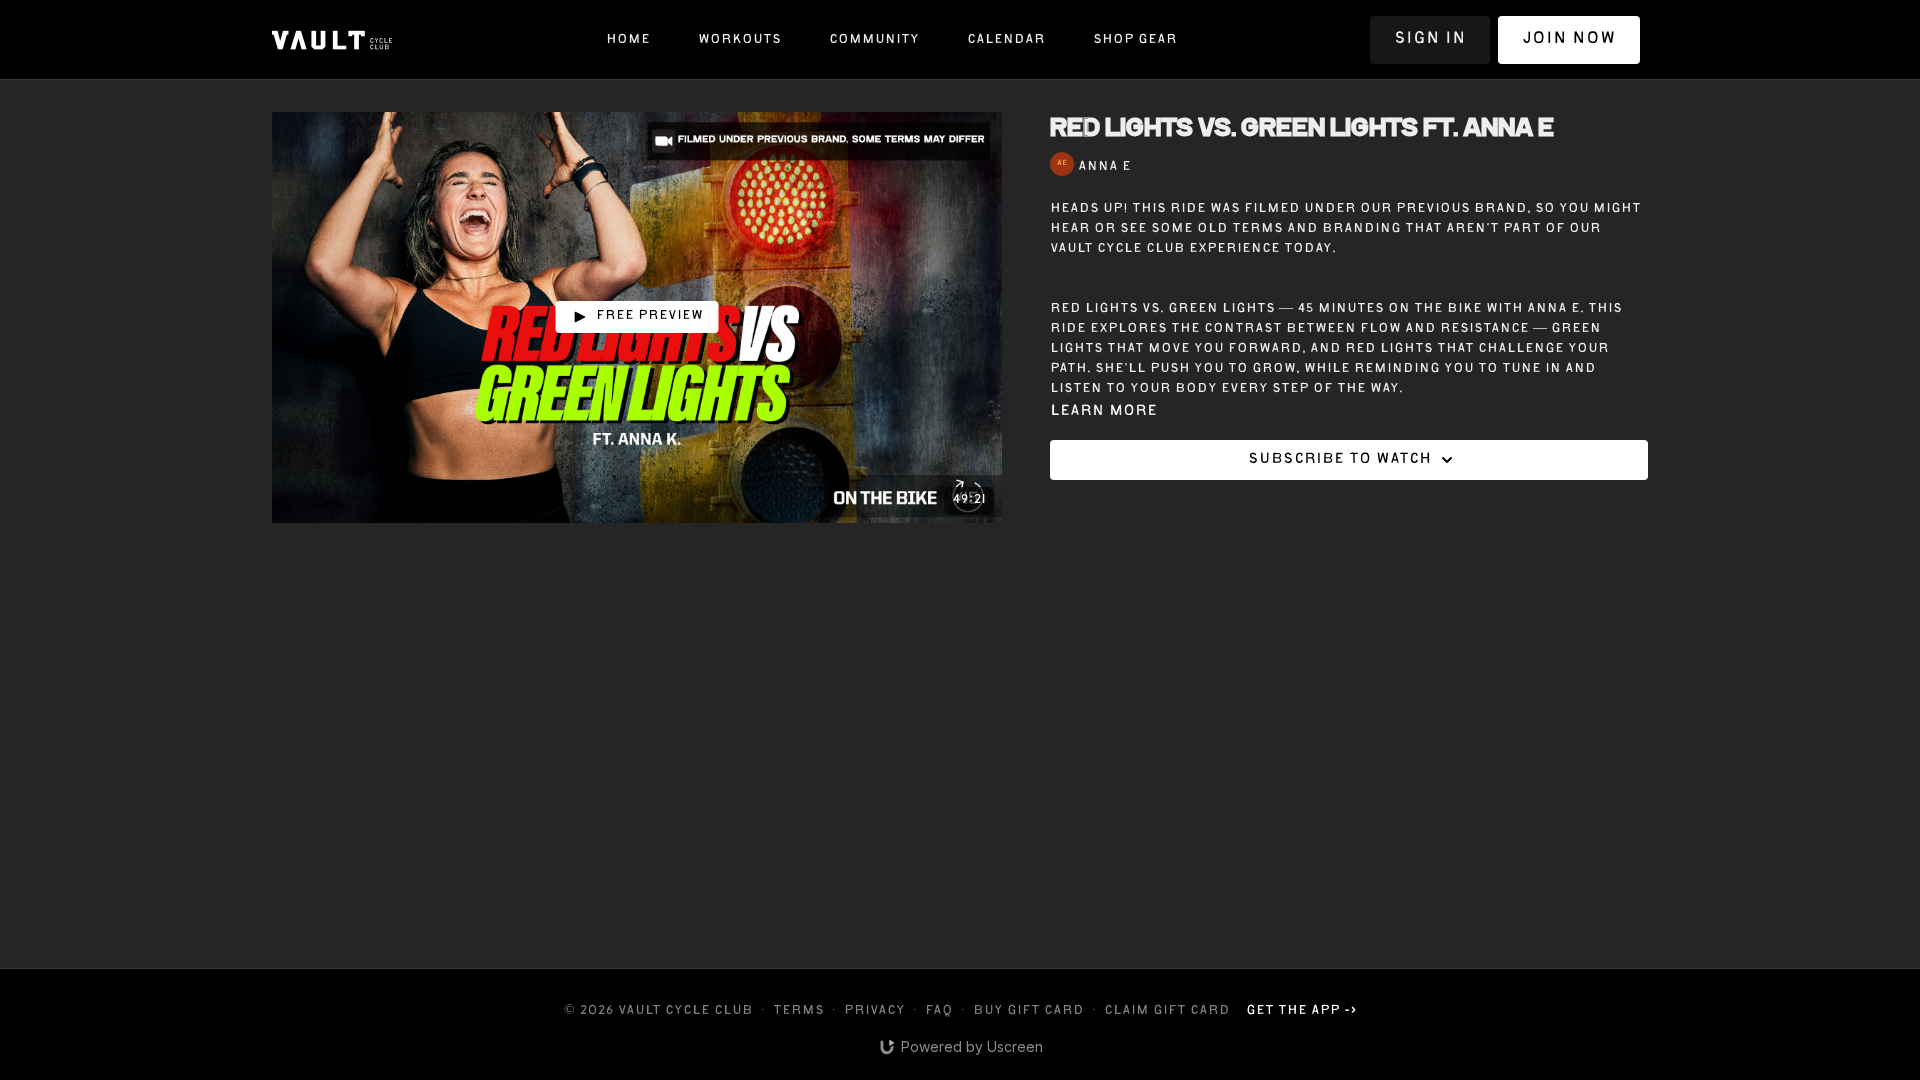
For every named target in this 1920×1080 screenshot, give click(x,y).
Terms (798, 1011)
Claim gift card (1167, 1011)
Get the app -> (1301, 1011)
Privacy (874, 1011)
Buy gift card (1028, 1011)
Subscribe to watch (1339, 460)
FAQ (939, 1011)
